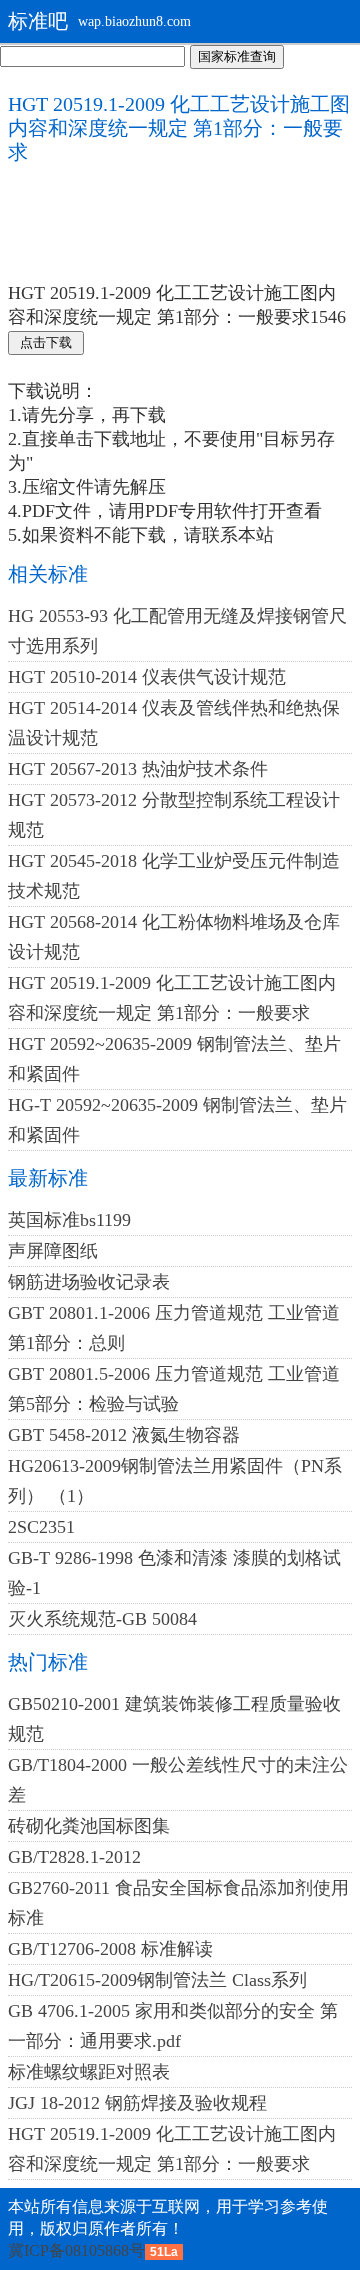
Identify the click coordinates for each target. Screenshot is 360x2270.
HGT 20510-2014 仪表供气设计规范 (147, 677)
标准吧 (38, 21)
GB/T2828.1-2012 (74, 1857)
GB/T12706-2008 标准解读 (110, 1949)
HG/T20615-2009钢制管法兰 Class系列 (157, 1980)
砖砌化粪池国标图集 (89, 1826)
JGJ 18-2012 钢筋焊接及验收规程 (137, 2103)
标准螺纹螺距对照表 (89, 2072)
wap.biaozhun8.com (134, 21)
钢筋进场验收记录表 (89, 1282)
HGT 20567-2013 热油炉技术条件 (138, 769)
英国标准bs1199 (69, 1220)
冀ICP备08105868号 (76, 2250)
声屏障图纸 (53, 1251)
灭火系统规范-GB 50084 (102, 1619)
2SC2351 (41, 1527)
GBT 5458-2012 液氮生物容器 (124, 1435)
